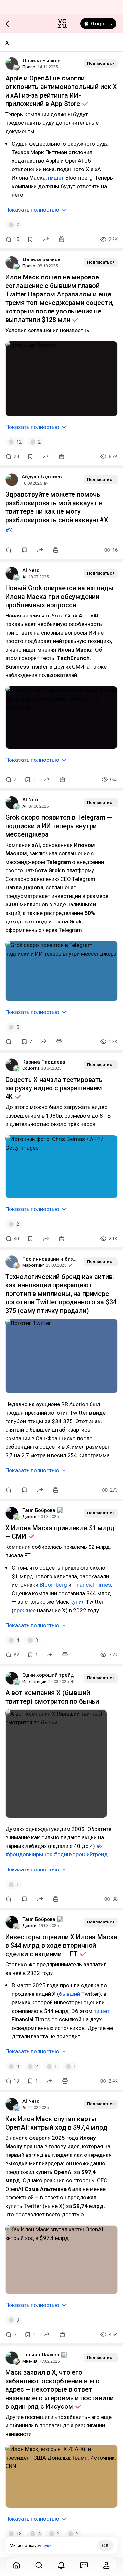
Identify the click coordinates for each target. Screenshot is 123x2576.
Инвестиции (34, 1682)
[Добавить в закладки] (30, 239)
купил (78, 1602)
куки (47, 2545)
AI (24, 577)
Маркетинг (33, 1265)
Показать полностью (32, 210)
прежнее (25, 1610)
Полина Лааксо (41, 2355)
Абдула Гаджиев (42, 477)
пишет (56, 178)
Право (29, 67)
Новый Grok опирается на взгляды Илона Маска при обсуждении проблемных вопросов (59, 597)
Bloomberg (54, 1585)
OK (105, 2546)
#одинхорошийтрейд (81, 1854)
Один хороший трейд (48, 1675)
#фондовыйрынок (29, 1854)
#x (100, 1846)
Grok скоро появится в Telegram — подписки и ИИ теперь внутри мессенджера (59, 826)
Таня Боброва (39, 1510)
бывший (70, 1994)
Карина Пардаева (44, 1062)
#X (9, 530)
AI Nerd (31, 570)
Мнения (30, 2361)
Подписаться (101, 63)
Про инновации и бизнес (50, 1259)
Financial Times (92, 1585)
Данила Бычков (41, 61)
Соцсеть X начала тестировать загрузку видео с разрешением (54, 1088)
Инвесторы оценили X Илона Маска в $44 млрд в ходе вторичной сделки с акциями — (61, 1945)
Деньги (29, 1517)
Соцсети (31, 1068)
